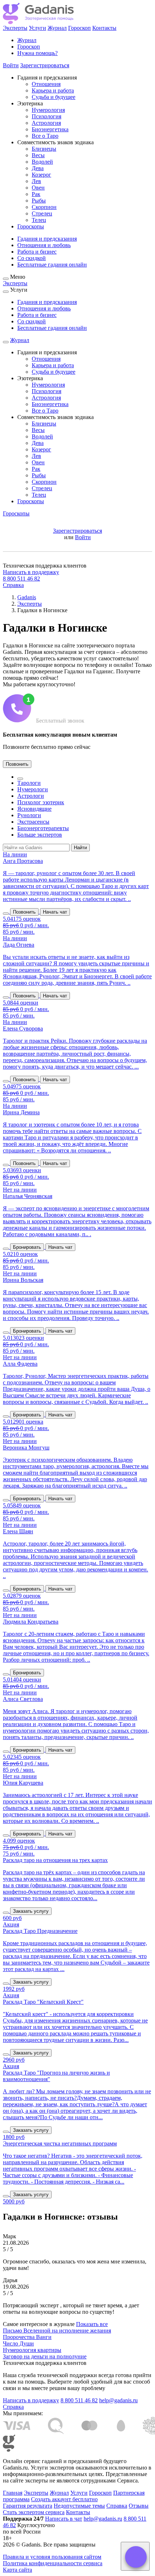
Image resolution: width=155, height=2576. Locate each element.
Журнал (57, 28)
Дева (38, 168)
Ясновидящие (34, 809)
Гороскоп (79, 28)
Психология (46, 116)
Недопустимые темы (79, 2506)
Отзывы (139, 2506)
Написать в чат (64, 2519)
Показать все (92, 2324)
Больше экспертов (40, 835)
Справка (13, 585)
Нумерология (48, 110)
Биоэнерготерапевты (43, 828)
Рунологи (29, 815)
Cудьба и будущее (54, 97)
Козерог (41, 175)
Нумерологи (33, 789)
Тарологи (29, 783)
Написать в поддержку (31, 572)
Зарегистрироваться (45, 65)
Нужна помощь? (37, 53)
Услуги (37, 28)
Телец (39, 220)
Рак (36, 194)
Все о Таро (45, 136)
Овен (38, 188)
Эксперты (15, 28)
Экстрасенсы (33, 822)
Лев (36, 181)
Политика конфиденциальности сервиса (53, 2563)
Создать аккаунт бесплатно (64, 2499)
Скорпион (44, 207)
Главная (13, 2493)
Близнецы (44, 149)
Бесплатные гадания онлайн (52, 265)
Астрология (46, 123)
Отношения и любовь (44, 245)
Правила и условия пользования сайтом (52, 2557)
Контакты (104, 28)
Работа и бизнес (37, 252)
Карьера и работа (53, 90)
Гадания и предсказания (47, 239)
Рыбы (39, 201)
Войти (11, 65)
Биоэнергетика (50, 129)
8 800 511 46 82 (21, 579)
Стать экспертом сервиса (34, 2512)
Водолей (42, 162)
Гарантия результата (28, 2506)
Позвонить (17, 764)
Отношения (46, 84)
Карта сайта (17, 2570)
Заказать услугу (31, 1911)
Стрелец (42, 213)
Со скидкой (32, 258)
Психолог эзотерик (41, 802)
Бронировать (27, 1247)
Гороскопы (31, 226)
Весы (38, 155)
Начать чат (55, 912)
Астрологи (31, 796)
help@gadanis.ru (118, 2400)
